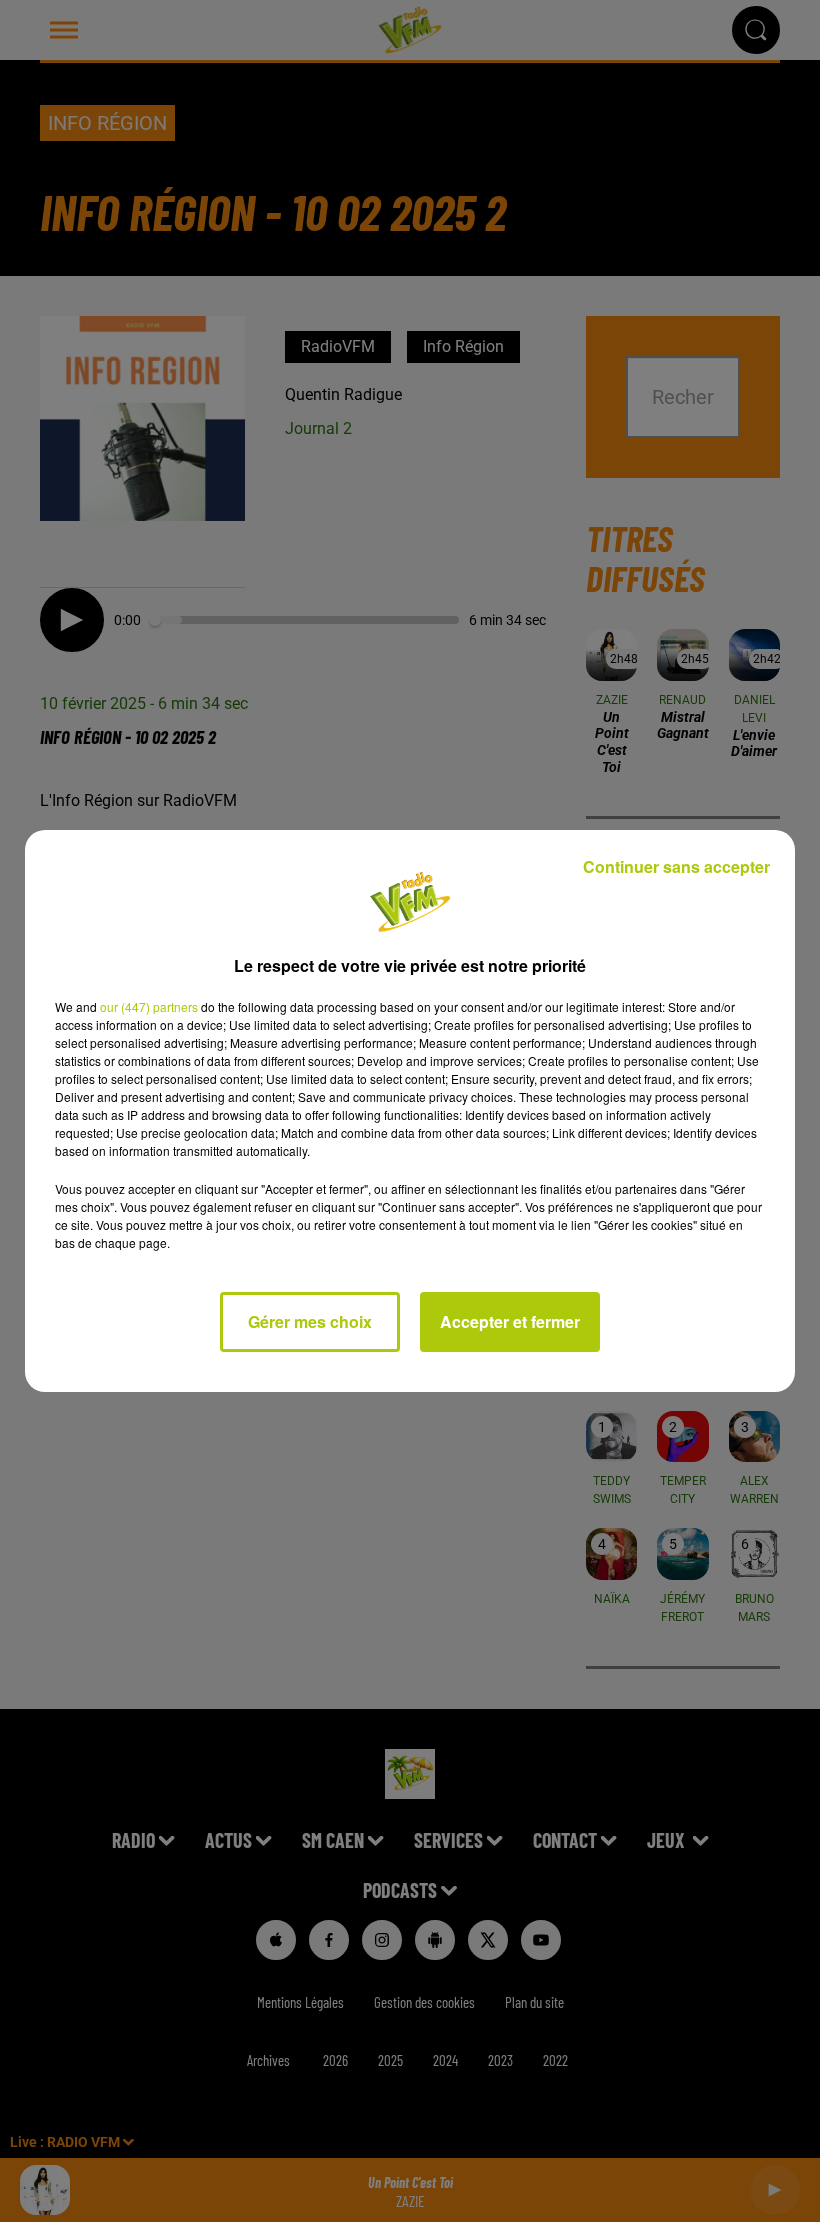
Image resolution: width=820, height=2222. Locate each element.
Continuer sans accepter (676, 866)
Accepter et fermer (510, 1321)
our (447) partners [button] (149, 1006)
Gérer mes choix (310, 1321)
